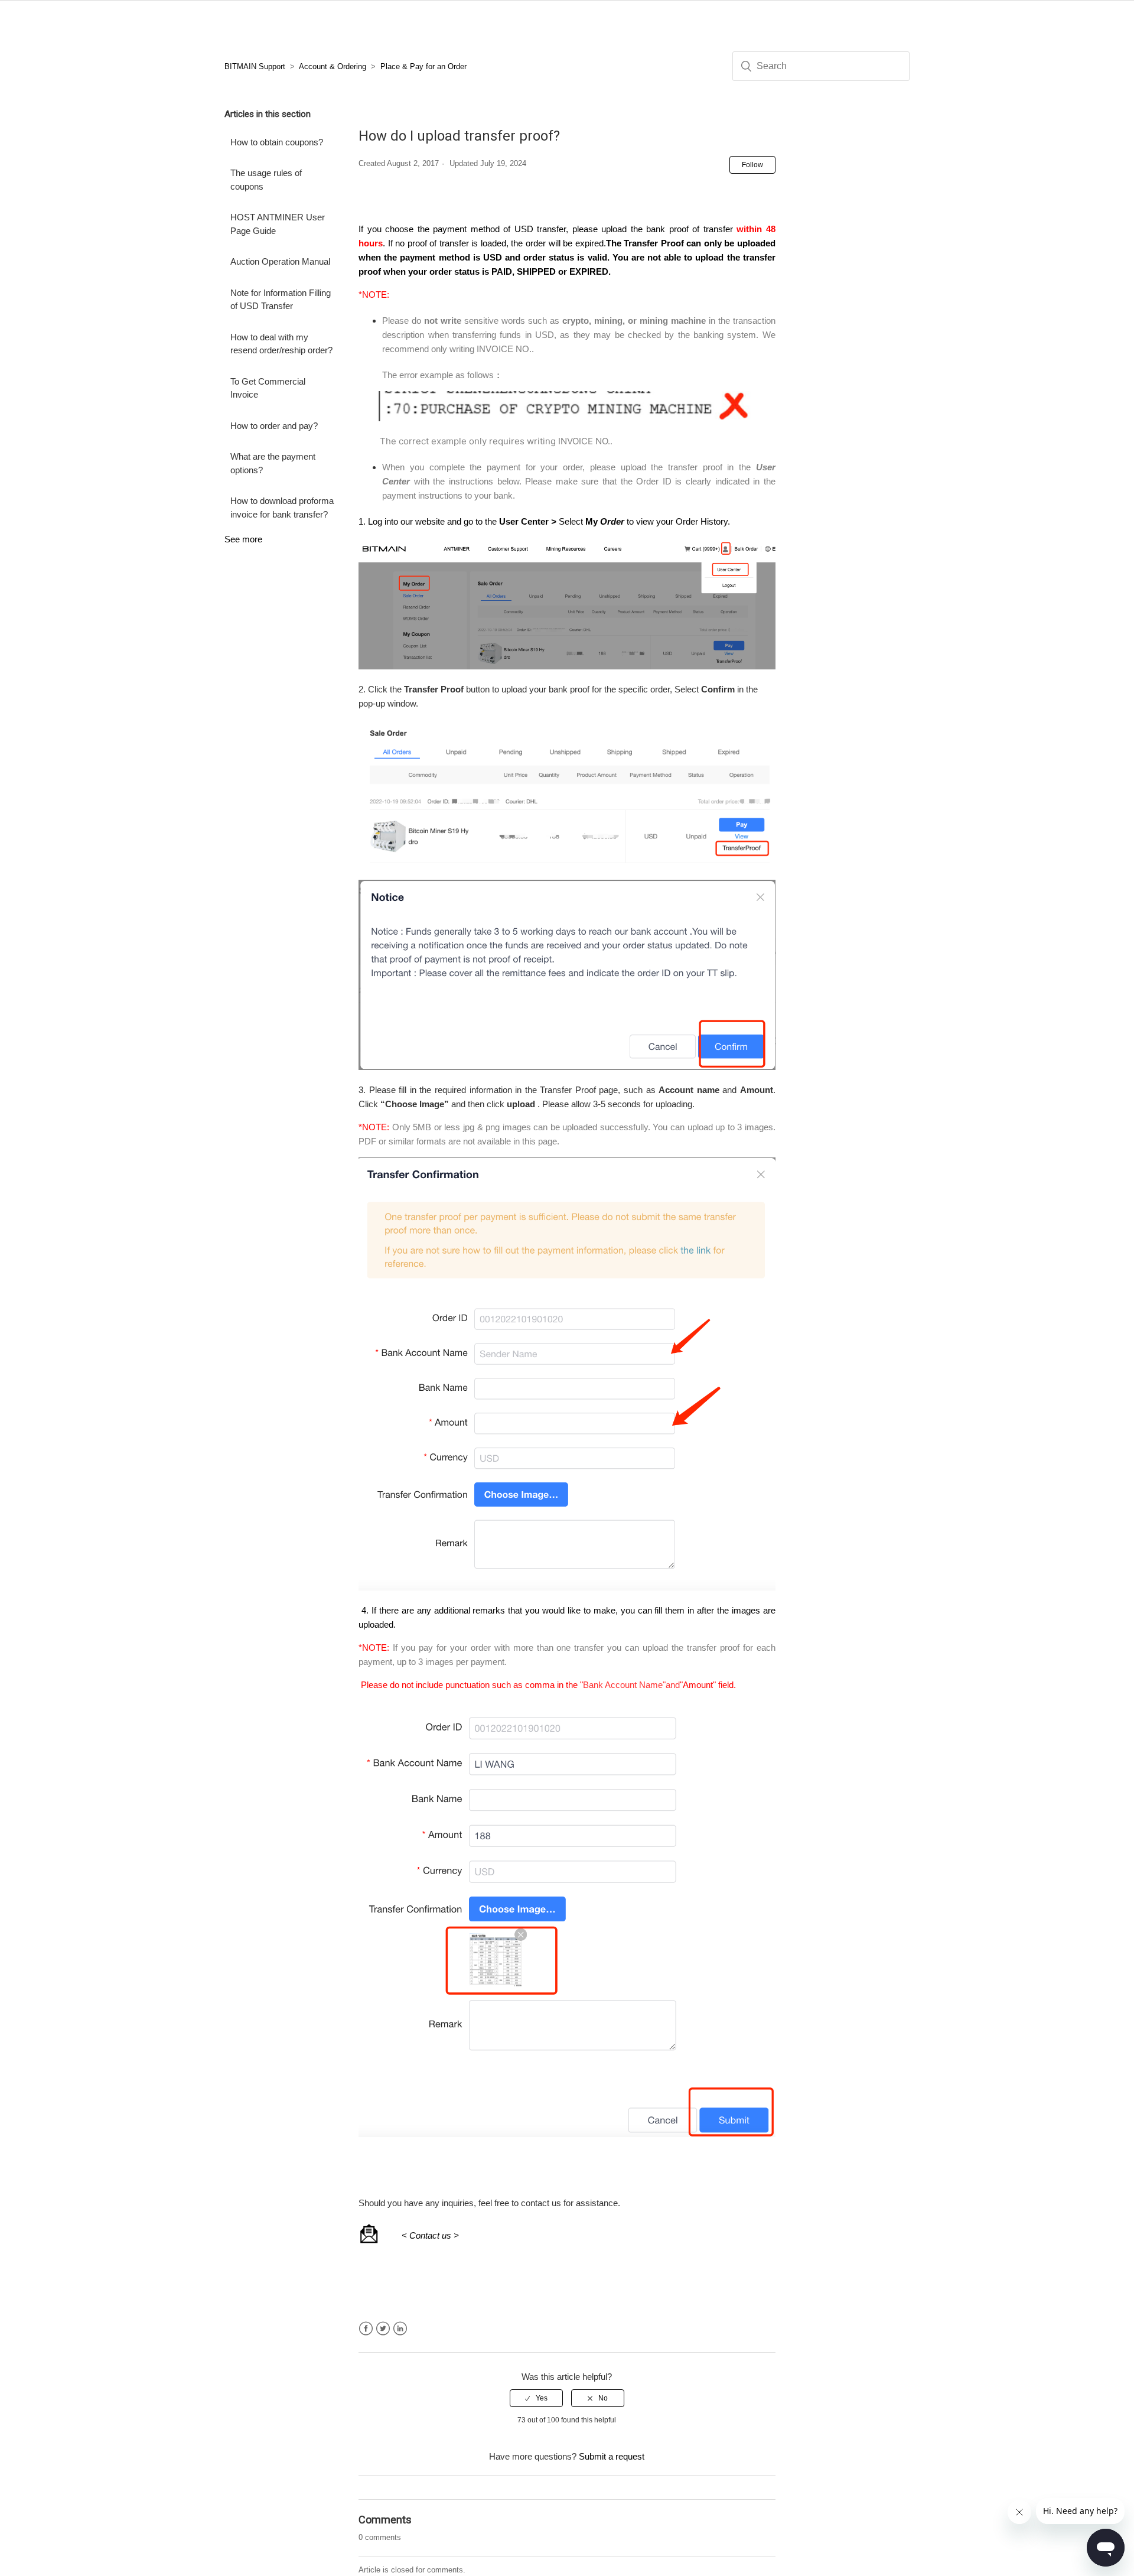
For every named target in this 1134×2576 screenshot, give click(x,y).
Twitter (383, 2329)
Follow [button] (752, 165)
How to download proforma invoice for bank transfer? (282, 508)
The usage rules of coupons (266, 180)
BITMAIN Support (255, 66)
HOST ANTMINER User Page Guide (278, 224)
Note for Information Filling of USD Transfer (281, 300)
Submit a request (612, 2456)
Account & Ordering (333, 66)
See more (243, 539)
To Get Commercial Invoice (268, 388)
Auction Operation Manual (280, 261)
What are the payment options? (273, 463)
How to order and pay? (274, 426)
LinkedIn (400, 2329)
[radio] (536, 2398)
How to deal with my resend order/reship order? (281, 344)
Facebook (366, 2329)
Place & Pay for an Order (423, 66)
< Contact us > (430, 2235)
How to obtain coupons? (277, 142)
